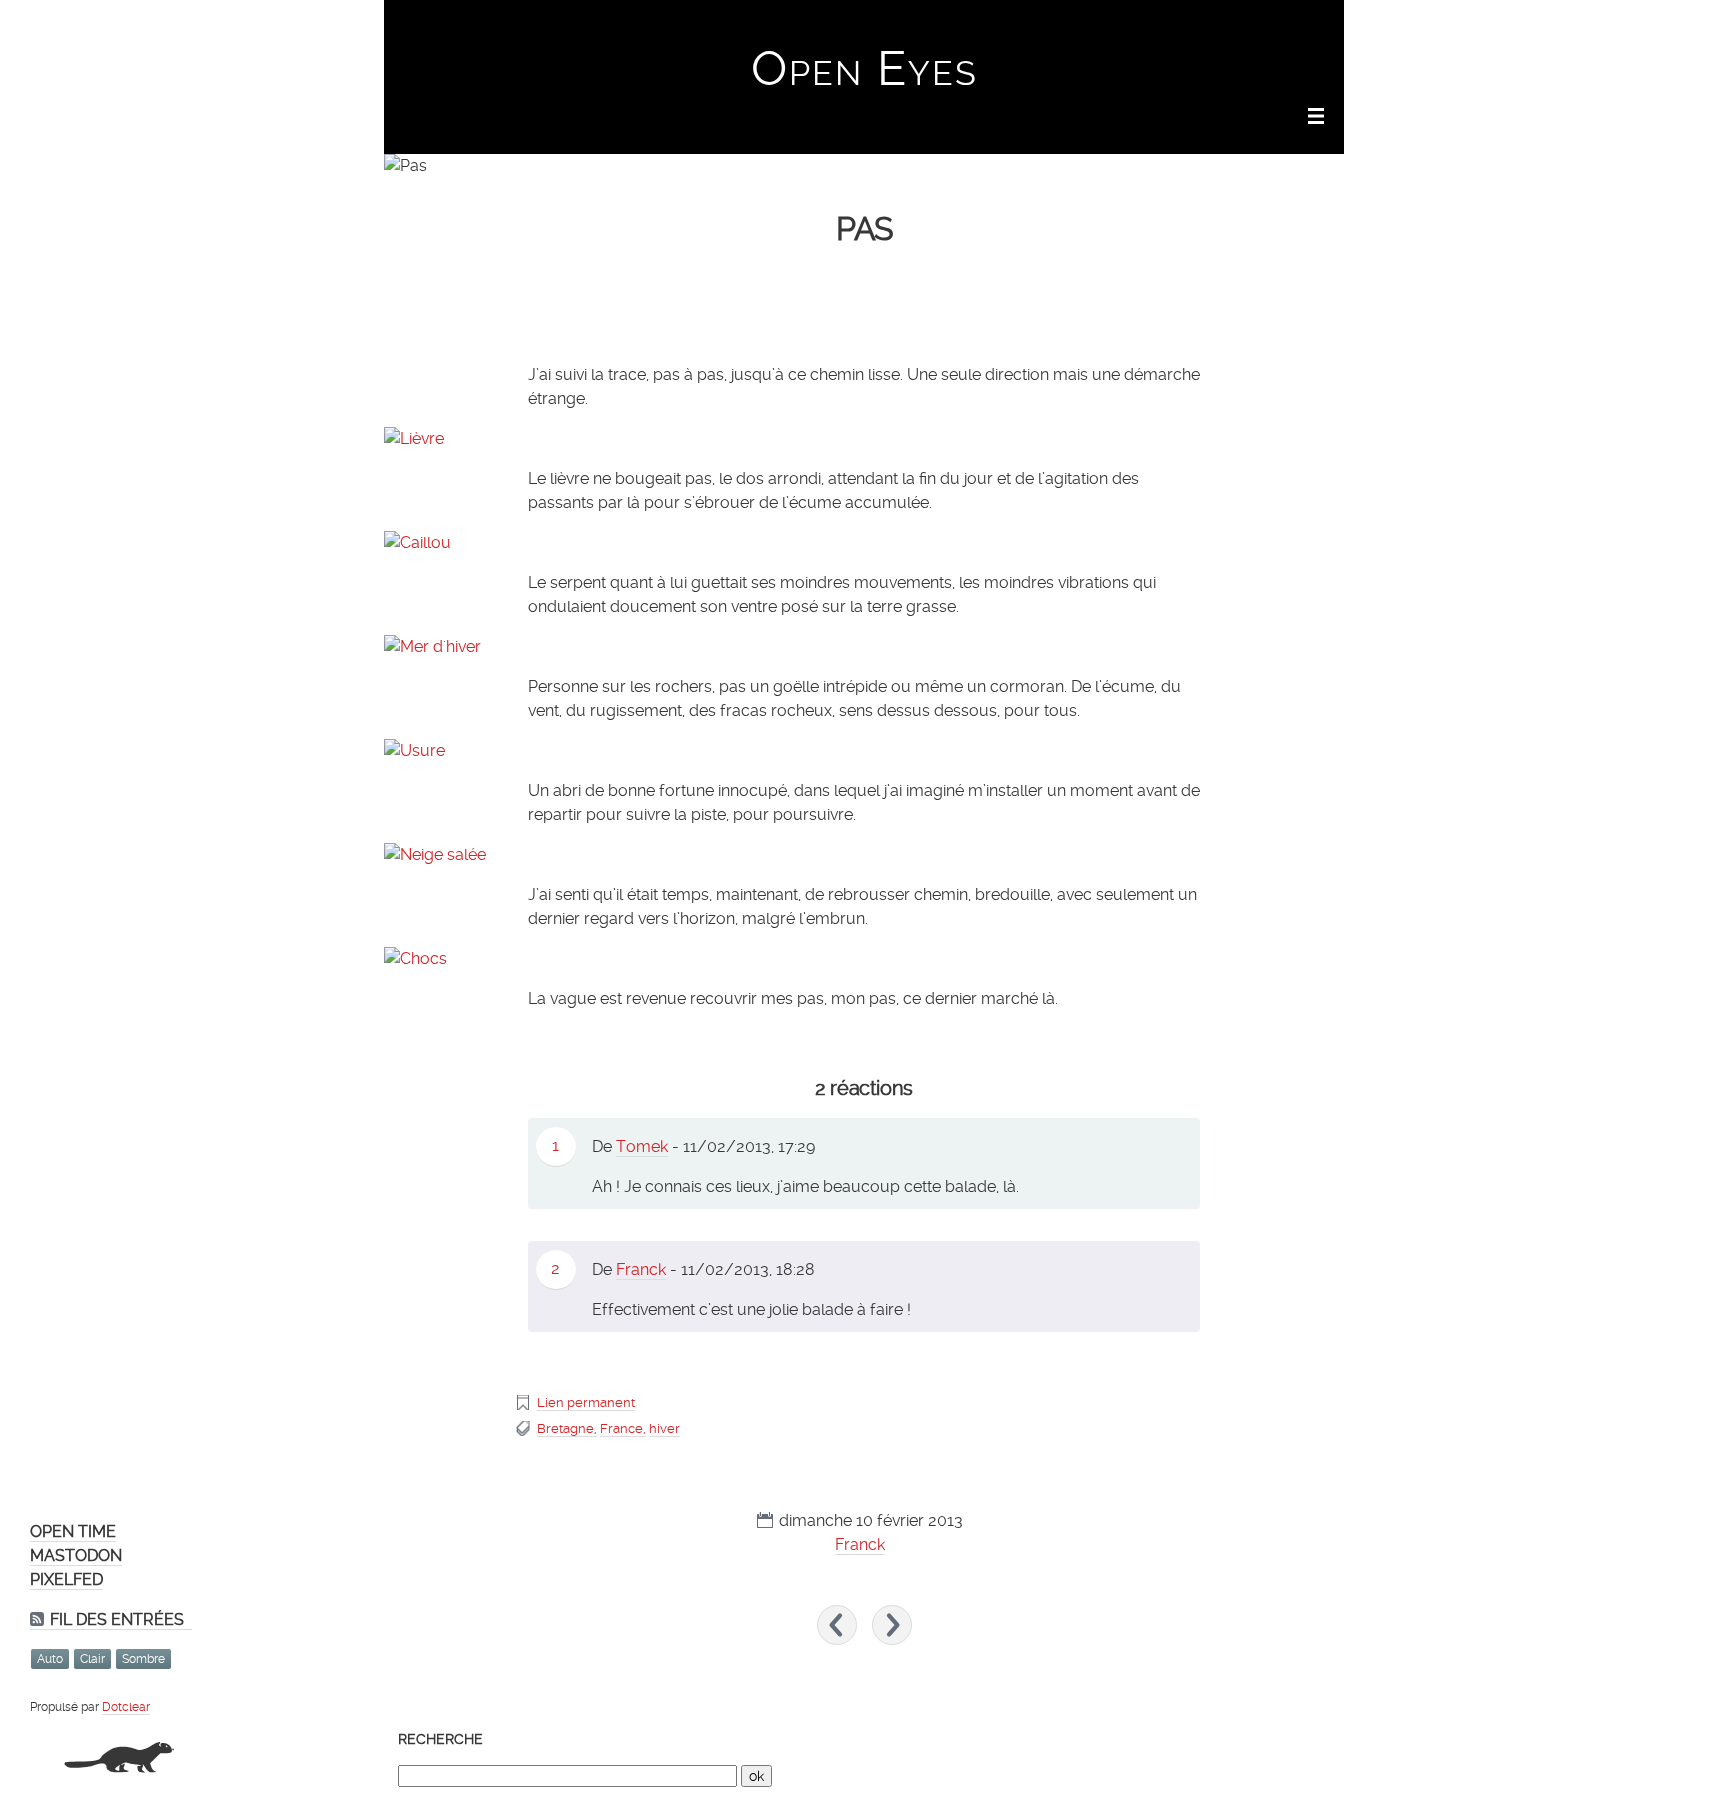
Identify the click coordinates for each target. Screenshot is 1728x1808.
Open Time (73, 1531)
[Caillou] (864, 543)
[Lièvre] (864, 439)
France (621, 1428)
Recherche (440, 1739)
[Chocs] (864, 959)
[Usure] (864, 751)
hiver (664, 1428)
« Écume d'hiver (837, 1625)
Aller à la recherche (1284, 26)
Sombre (143, 1659)
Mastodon (76, 1555)
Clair (92, 1659)
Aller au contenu (1075, 26)
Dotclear (126, 1707)
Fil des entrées (117, 1619)
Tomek (642, 1146)
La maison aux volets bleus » (892, 1625)
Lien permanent (586, 1402)
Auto (50, 1659)
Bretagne (565, 1428)
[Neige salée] (864, 855)
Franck (641, 1269)
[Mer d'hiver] (864, 647)
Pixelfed (66, 1579)
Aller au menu (1175, 26)
